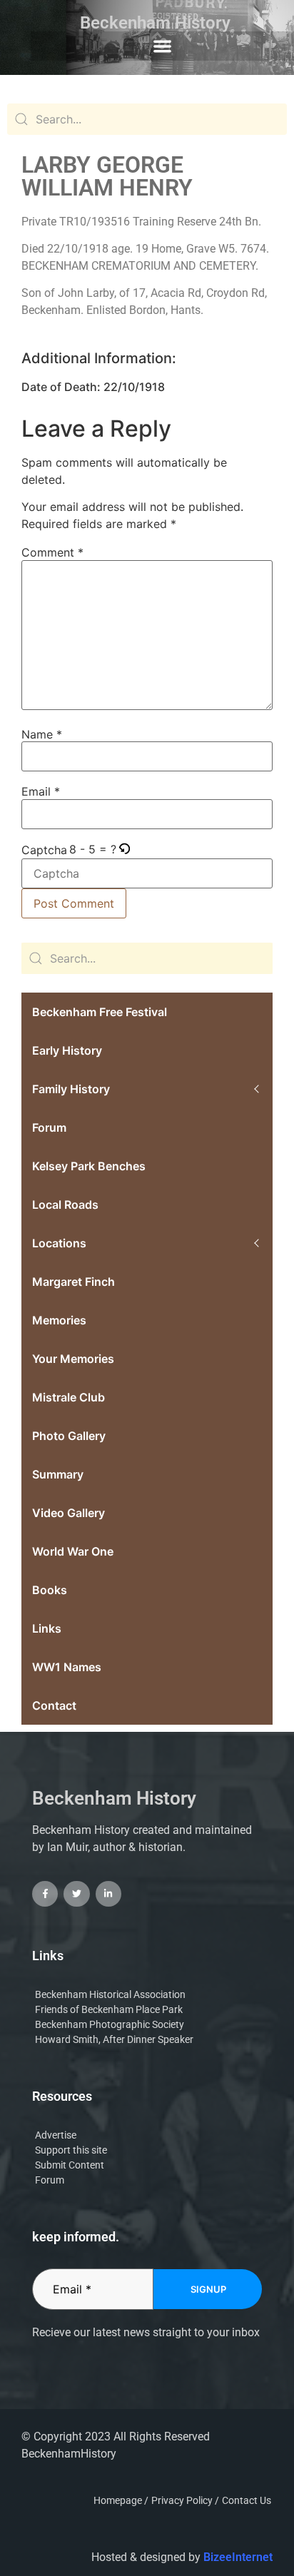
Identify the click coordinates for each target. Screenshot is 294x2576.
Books (50, 1590)
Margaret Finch (73, 1282)
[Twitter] (76, 1894)
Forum (49, 1127)
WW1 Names (67, 1667)
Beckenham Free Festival (100, 1012)
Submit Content (70, 2165)
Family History (71, 1089)
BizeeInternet (238, 2557)
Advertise (56, 2135)
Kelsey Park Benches (89, 1166)
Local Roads (65, 1205)
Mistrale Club (69, 1397)
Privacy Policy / (185, 2500)
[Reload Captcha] (124, 850)
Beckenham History (155, 23)
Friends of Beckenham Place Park (109, 2009)
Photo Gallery (69, 1436)
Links (47, 1628)
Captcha (44, 850)
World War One (73, 1551)
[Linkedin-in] (108, 1894)
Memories (59, 1320)
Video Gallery (69, 1513)
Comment (52, 552)
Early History (67, 1050)
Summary (58, 1474)
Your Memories (73, 1359)
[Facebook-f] (45, 1894)
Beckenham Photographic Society (110, 2024)
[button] (162, 46)
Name (42, 734)
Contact (54, 1705)
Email (41, 791)
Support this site (71, 2150)
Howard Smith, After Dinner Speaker (114, 2039)
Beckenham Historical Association (110, 1994)
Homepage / (121, 2500)
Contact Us (247, 2500)
